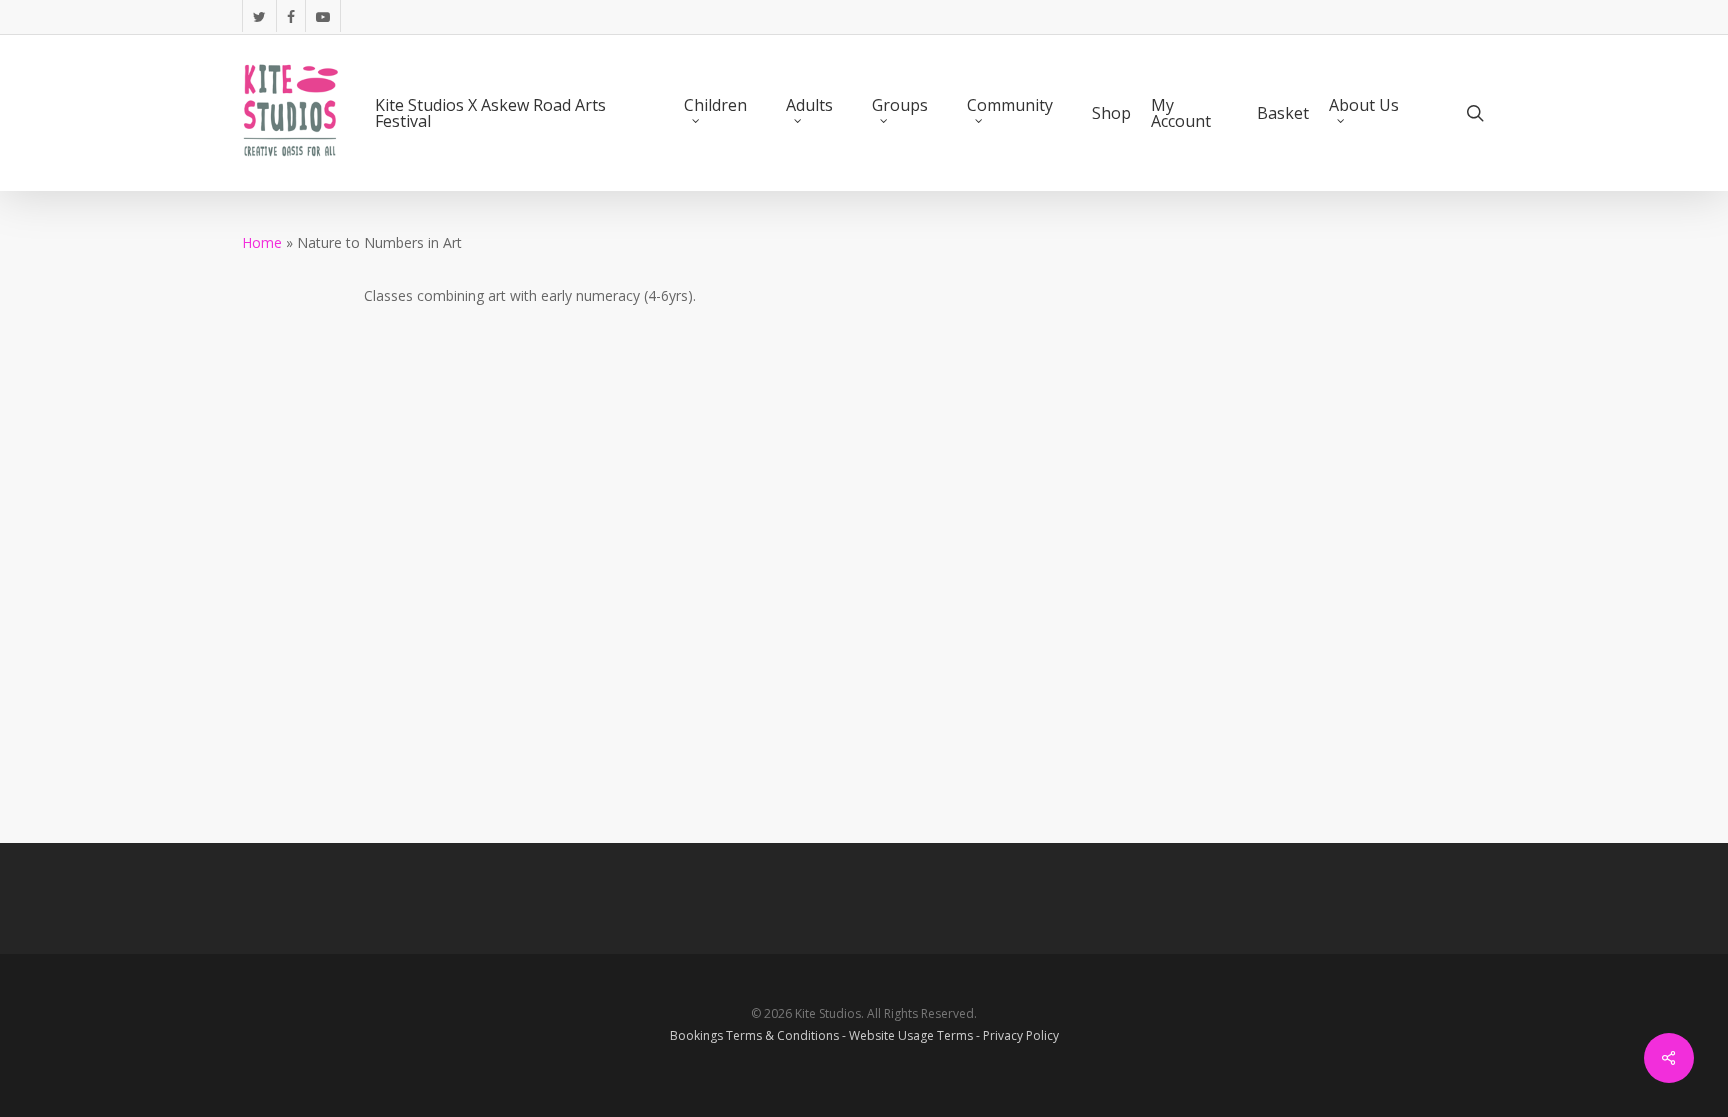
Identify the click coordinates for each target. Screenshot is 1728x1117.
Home (262, 242)
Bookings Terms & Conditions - (759, 1035)
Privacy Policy (1021, 1035)
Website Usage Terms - (916, 1035)
